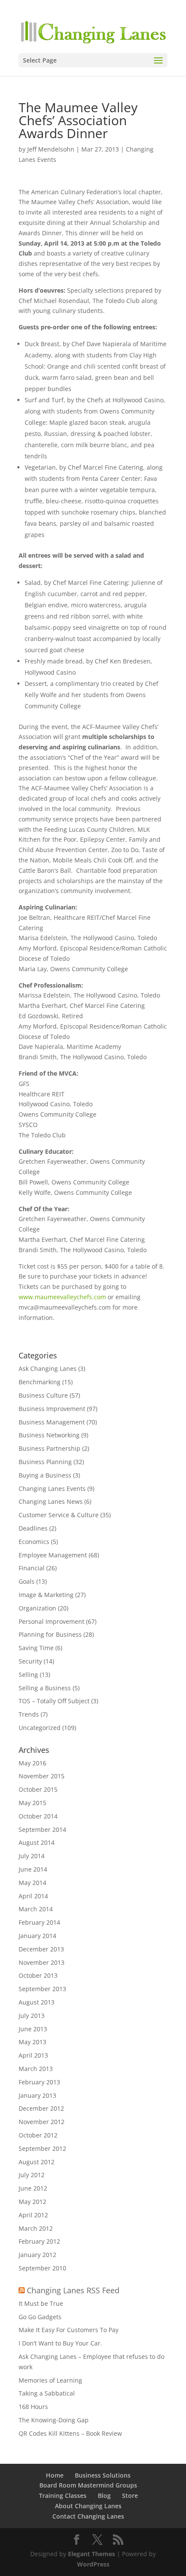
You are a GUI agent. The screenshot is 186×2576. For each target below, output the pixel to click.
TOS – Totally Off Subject (54, 1701)
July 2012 (32, 2175)
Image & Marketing (46, 1595)
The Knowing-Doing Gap (54, 2420)
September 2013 (42, 1989)
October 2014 (38, 1816)
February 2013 (39, 2082)
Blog (104, 2495)
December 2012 (41, 2108)
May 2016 (32, 1763)
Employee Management (53, 1555)
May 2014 (32, 1883)
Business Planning (45, 1462)
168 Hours (33, 2407)
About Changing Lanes (88, 2506)
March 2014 (36, 1909)
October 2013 (38, 1975)
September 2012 (42, 2148)
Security (30, 1661)
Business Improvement (52, 1409)
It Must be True (41, 2303)
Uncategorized (40, 1728)
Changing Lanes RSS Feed (73, 2290)
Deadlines (33, 1528)
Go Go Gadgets (40, 2317)
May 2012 (32, 2202)
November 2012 (42, 2122)
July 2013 (32, 2016)
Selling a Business (45, 1688)
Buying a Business (45, 1475)
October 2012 (38, 2135)
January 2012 (37, 2255)
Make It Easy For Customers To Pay (69, 2330)
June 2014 (33, 1869)
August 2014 (37, 1842)
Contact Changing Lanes (88, 2516)
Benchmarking (40, 1382)
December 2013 (41, 1949)
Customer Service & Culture (59, 1515)
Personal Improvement (51, 1621)
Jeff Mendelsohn (51, 149)
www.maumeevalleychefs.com (62, 1297)
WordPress (93, 2564)
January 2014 (37, 1936)
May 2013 (32, 2042)
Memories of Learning (50, 2380)
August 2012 (37, 2162)
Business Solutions (103, 2475)
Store (130, 2495)
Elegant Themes (91, 2554)
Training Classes (63, 2495)
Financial (32, 1568)
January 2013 (37, 2095)
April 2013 (33, 2055)
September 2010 (42, 2268)
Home (55, 2475)
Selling (28, 1675)
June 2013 (33, 2029)
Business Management (52, 1422)
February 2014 (39, 1922)
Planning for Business (50, 1634)
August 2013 (37, 2002)
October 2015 (38, 1789)
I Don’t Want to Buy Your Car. (60, 2343)
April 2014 (33, 1896)
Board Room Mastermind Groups (88, 2485)
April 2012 (33, 2215)
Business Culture (43, 1395)
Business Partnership (50, 1448)
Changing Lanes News (51, 1501)
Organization (37, 1608)
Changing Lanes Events (52, 1488)
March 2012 (36, 2228)
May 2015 (32, 1803)
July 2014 (32, 1856)
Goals (27, 1581)
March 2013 (36, 2069)
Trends (29, 1714)
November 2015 (42, 1776)
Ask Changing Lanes (48, 1368)
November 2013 (42, 1962)
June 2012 (33, 2188)
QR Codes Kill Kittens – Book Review (70, 2433)
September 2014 (42, 1829)
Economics (34, 1542)
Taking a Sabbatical (47, 2393)
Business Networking (49, 1435)
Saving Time (36, 1648)
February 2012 (39, 2241)
